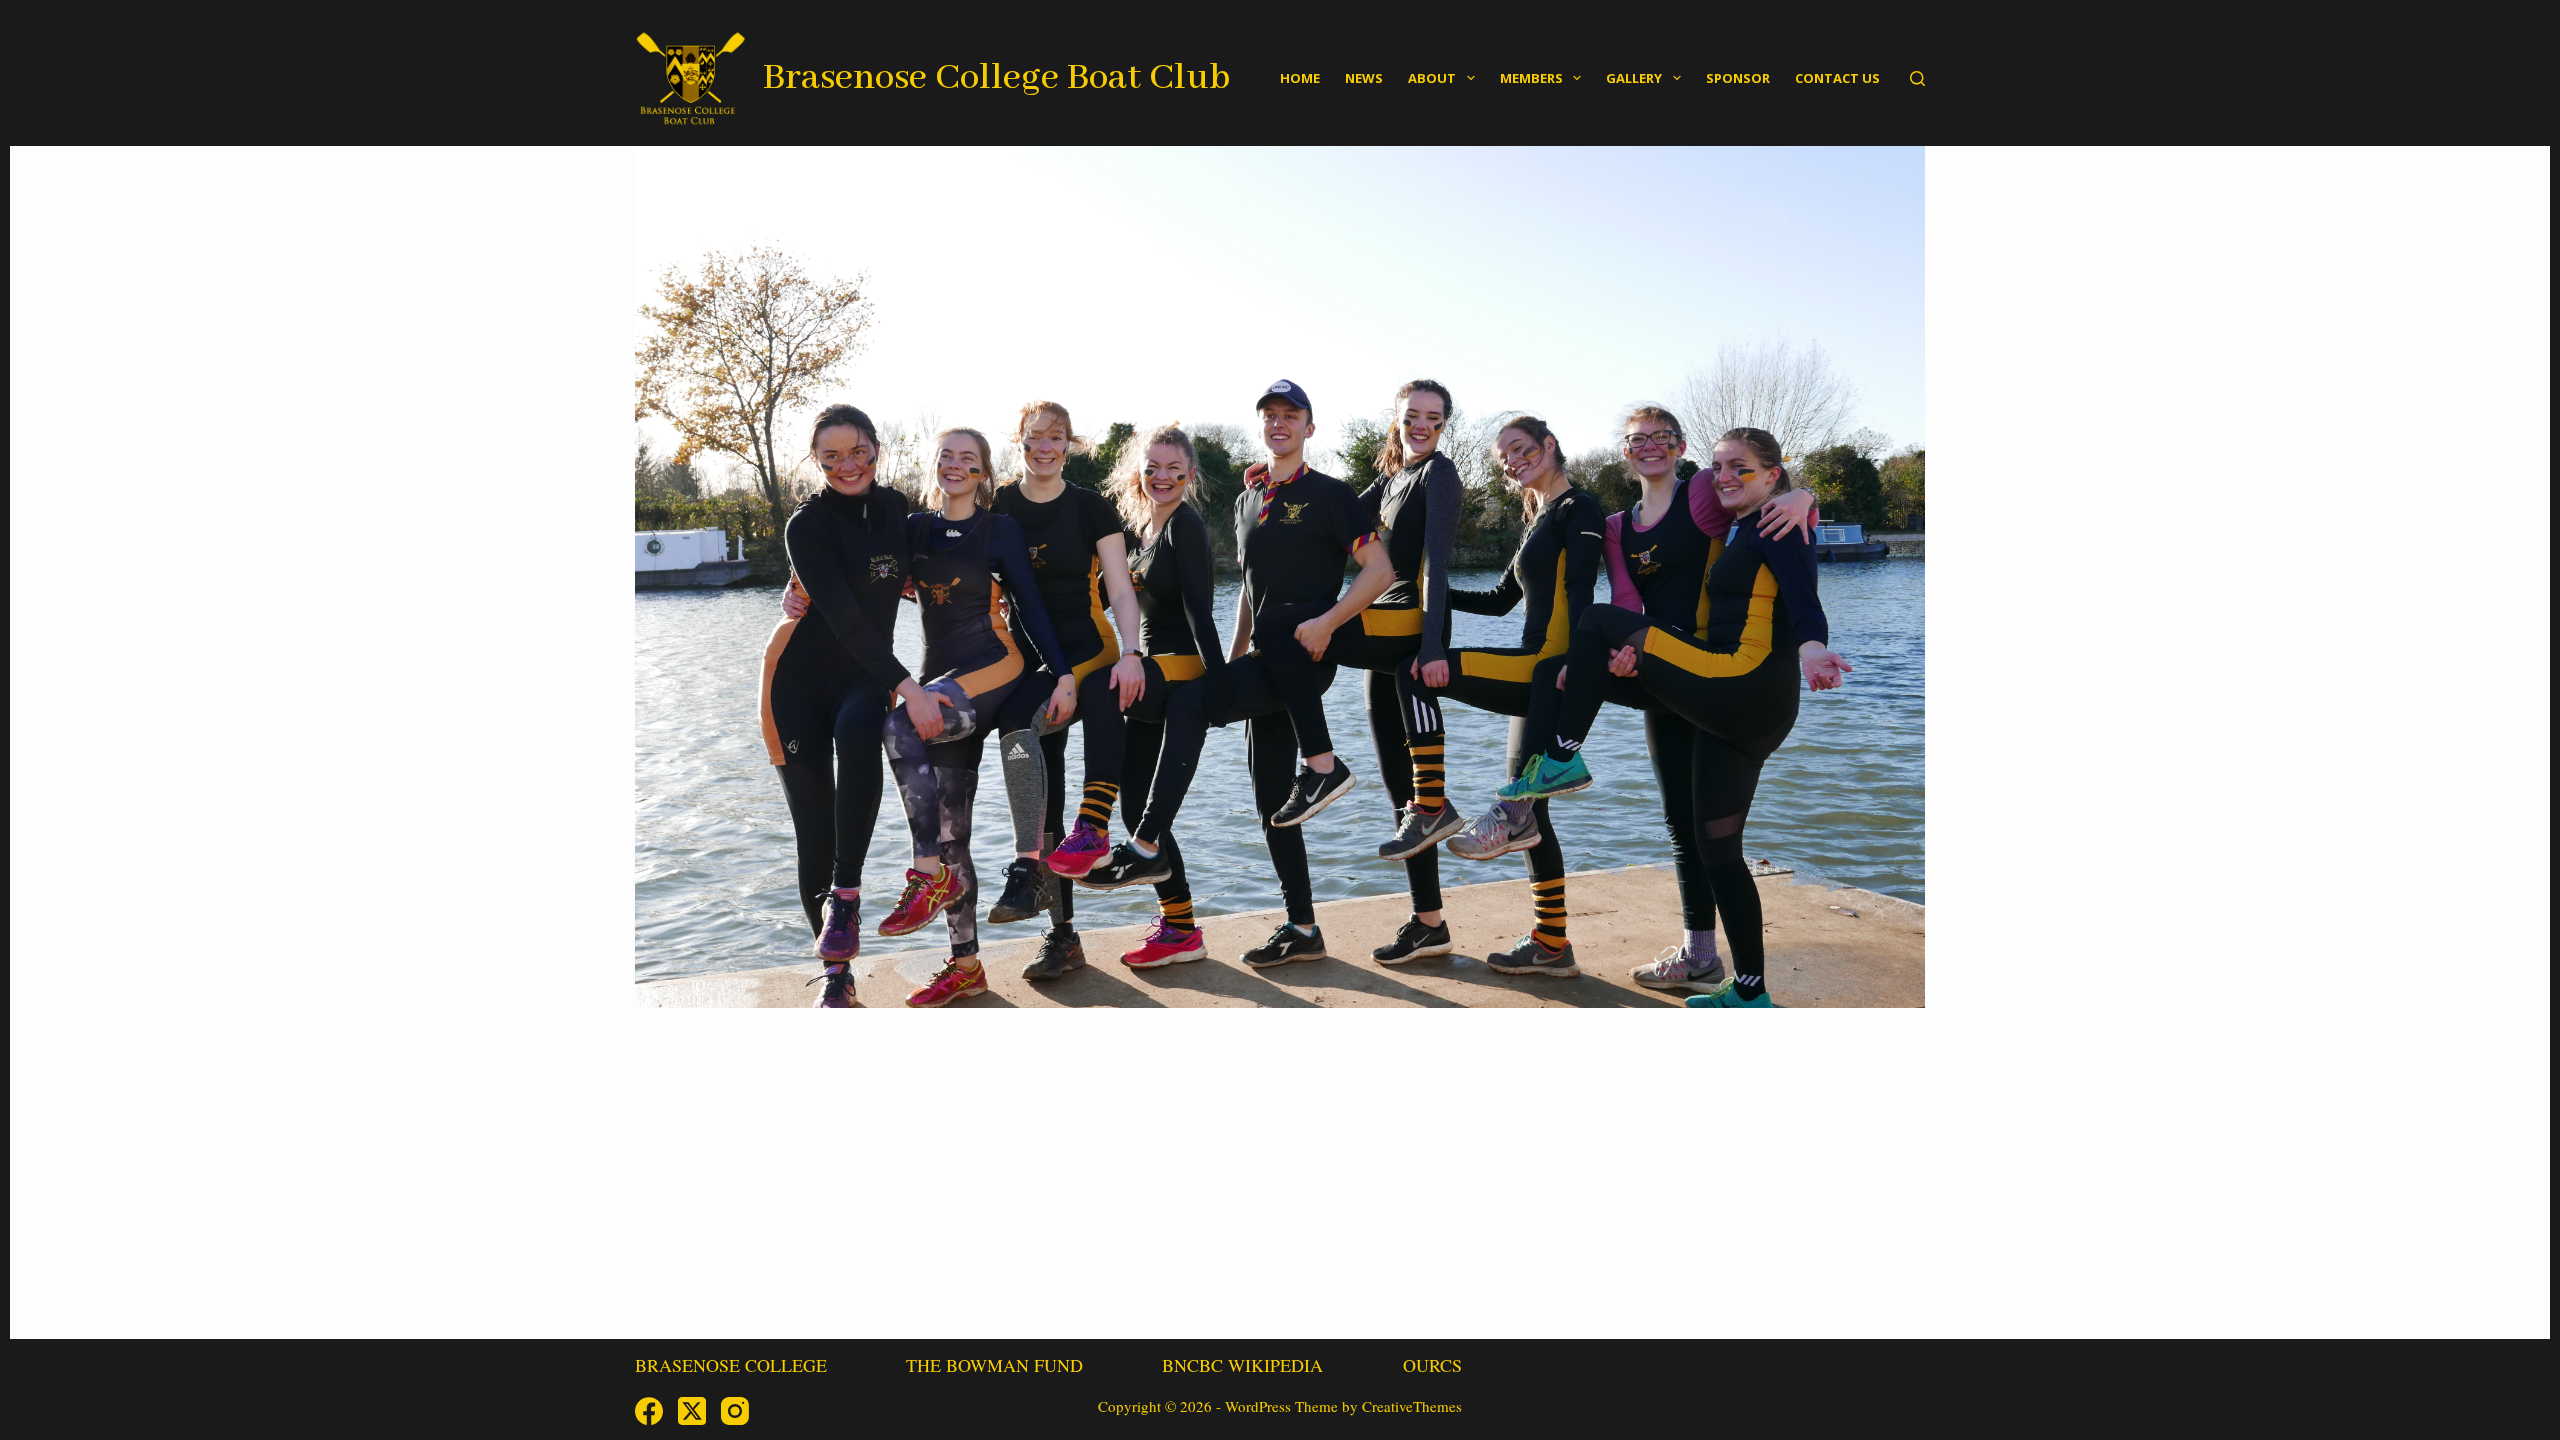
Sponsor (1738, 78)
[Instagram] (735, 1411)
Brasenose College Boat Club (996, 78)
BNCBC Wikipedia (1242, 1365)
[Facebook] (649, 1411)
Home (1300, 78)
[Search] (1917, 78)
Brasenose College (731, 1365)
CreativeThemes (1412, 1406)
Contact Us (1837, 78)
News (1364, 78)
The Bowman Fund (994, 1365)
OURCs (1432, 1365)
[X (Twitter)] (692, 1411)
